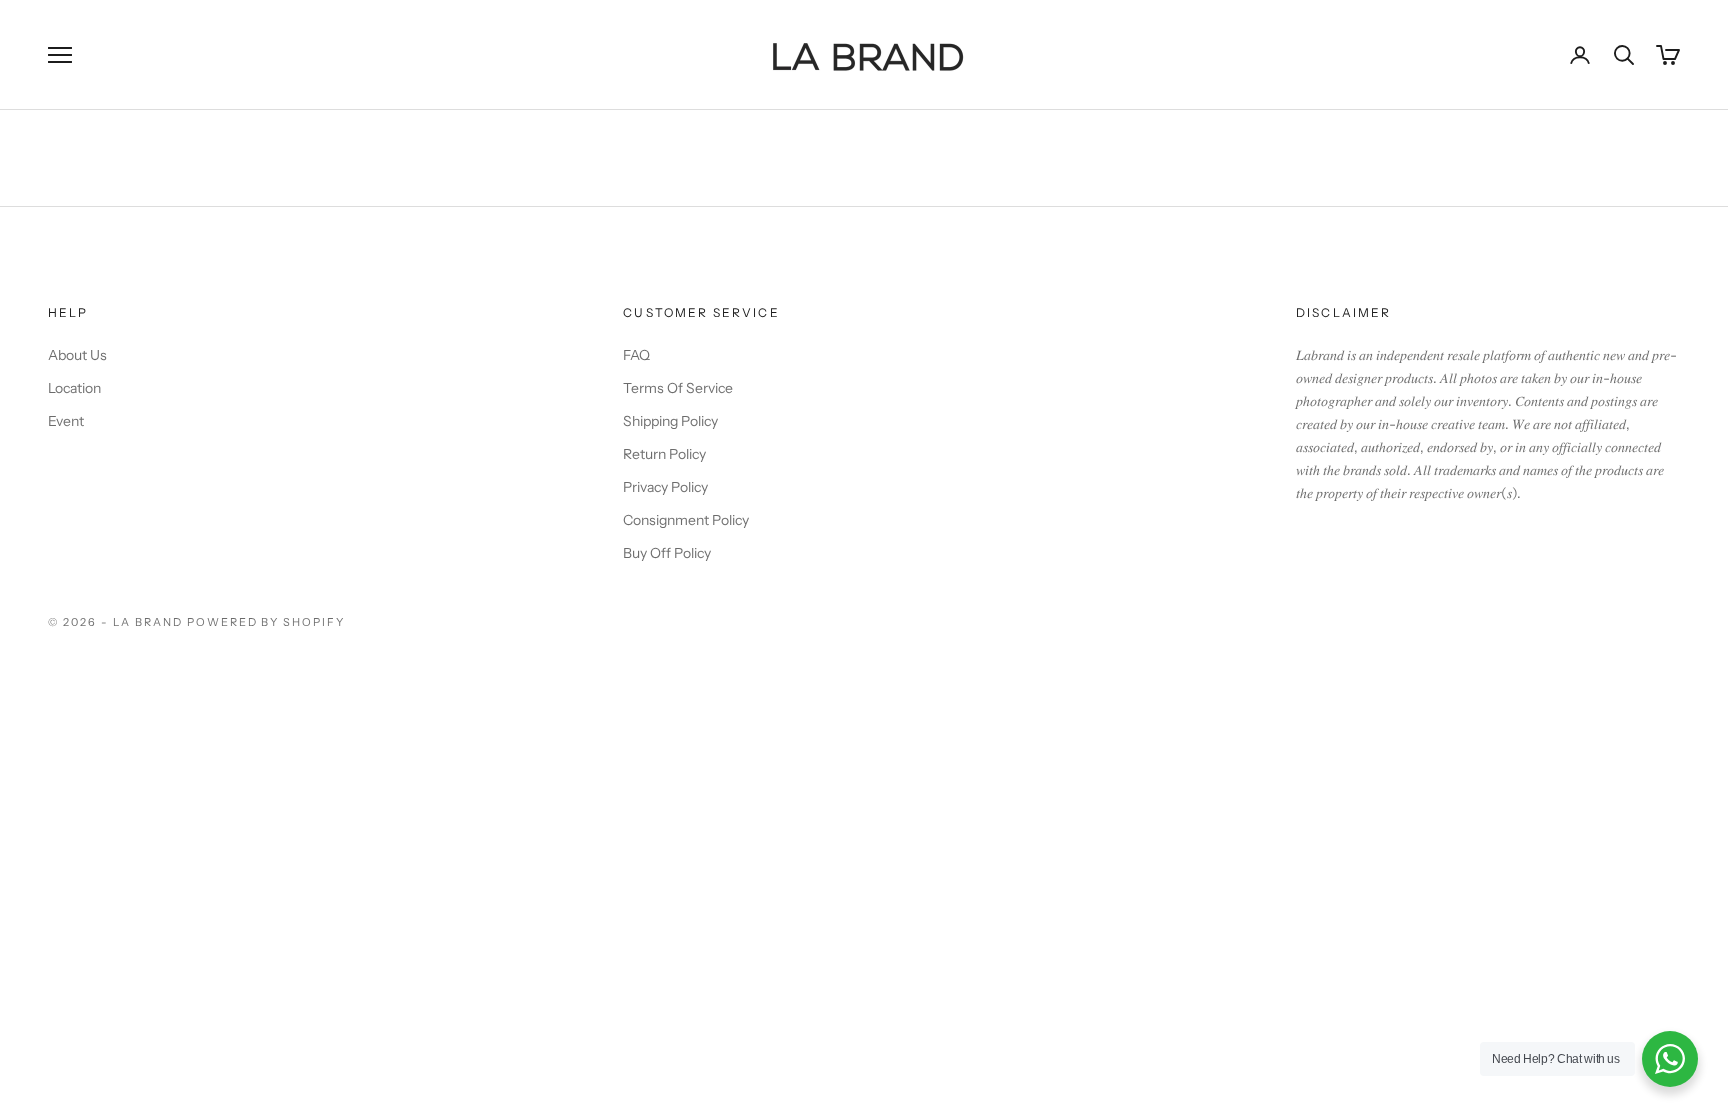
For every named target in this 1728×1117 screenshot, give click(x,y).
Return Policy (664, 454)
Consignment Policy (686, 520)
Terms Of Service (678, 388)
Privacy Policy (665, 487)
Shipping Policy (670, 421)
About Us (77, 355)
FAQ (636, 355)
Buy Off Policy (667, 553)
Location (74, 388)
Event (66, 421)
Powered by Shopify (266, 622)
